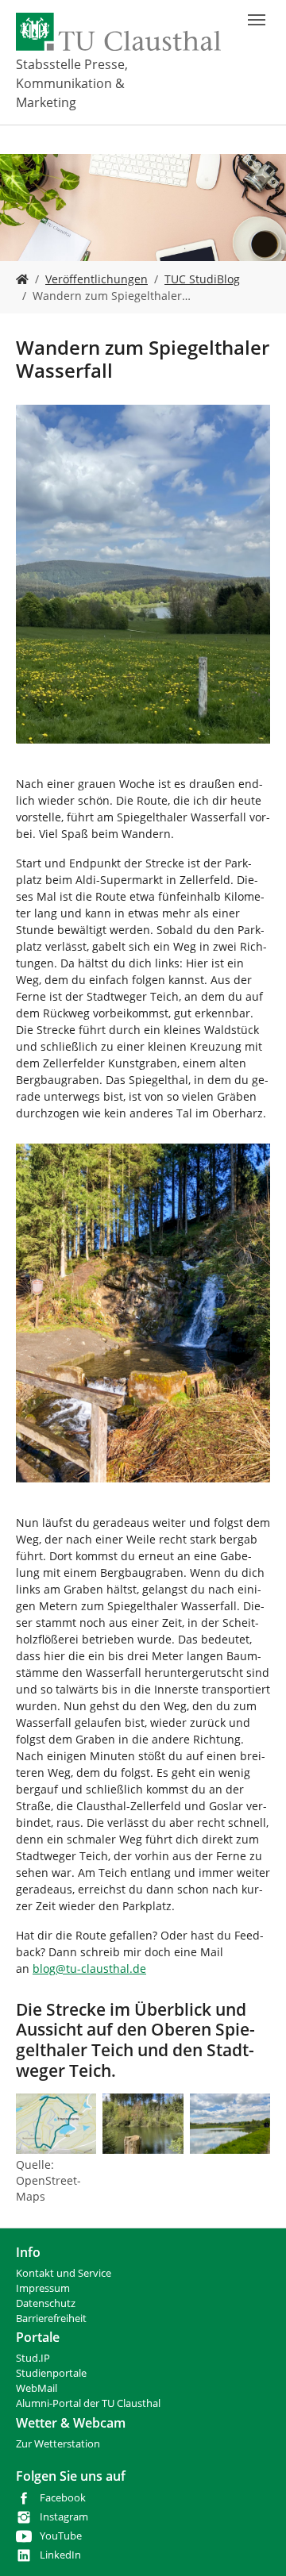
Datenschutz (46, 2303)
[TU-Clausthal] (118, 32)
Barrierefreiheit (51, 2318)
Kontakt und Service (64, 2273)
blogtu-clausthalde (89, 1969)
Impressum (43, 2288)
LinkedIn (60, 2555)
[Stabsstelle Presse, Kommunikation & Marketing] (22, 279)
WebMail (37, 2388)
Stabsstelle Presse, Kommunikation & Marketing (72, 83)
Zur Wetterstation (58, 2444)
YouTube (61, 2536)
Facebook (63, 2498)
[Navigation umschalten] (257, 20)
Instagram (64, 2517)
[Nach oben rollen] (253, 2543)
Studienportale (51, 2373)
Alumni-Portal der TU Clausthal (88, 2403)
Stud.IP (33, 2358)
